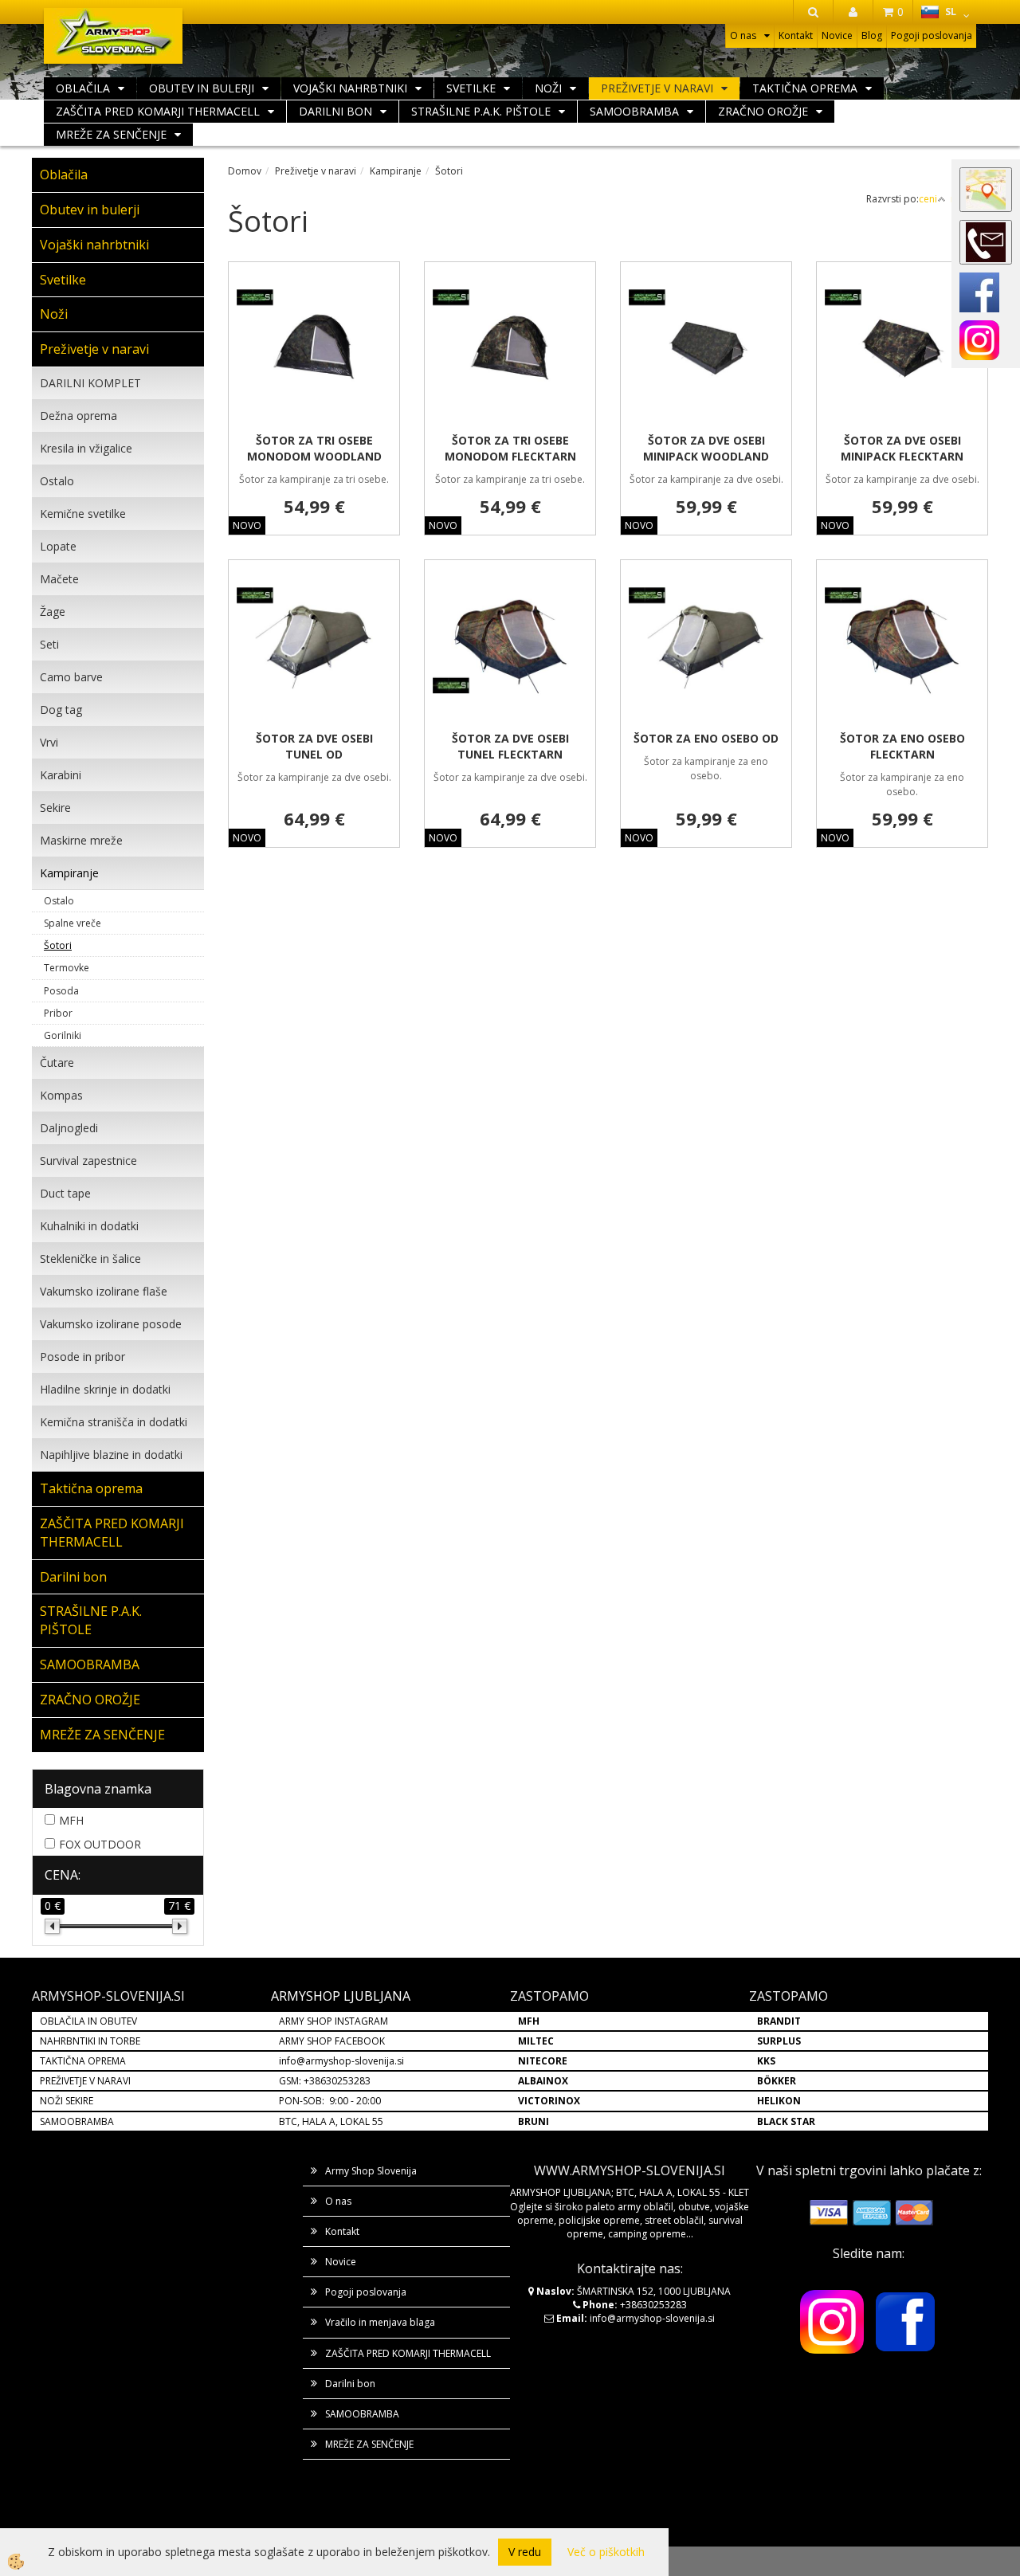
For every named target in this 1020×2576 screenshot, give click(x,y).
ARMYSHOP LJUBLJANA (341, 1996)
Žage (53, 612)
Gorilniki (63, 1035)
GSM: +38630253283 (325, 2081)
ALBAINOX (543, 2081)
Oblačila (83, 88)
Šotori (58, 945)
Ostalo (57, 481)
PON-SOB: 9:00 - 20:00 (330, 2101)
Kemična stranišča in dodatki (114, 1422)
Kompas (61, 1095)
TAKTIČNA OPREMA (83, 2061)
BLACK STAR (786, 2121)
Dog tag (61, 710)
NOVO (247, 525)
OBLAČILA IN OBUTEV (88, 2021)
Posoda (61, 991)
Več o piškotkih (606, 2552)
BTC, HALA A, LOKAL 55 (331, 2121)
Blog (872, 35)
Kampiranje (69, 873)
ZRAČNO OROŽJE (763, 111)
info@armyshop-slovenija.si (341, 2061)
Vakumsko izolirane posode (111, 1324)
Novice (837, 35)
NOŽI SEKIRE (67, 2101)
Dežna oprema (78, 416)
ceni (928, 199)
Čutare (57, 1063)
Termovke (67, 968)
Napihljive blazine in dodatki (111, 1455)
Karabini (61, 775)
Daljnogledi (69, 1128)
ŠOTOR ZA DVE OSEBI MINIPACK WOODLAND (706, 448)
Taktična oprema (805, 88)
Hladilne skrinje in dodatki (105, 1389)
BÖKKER (777, 2081)
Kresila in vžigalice (86, 448)
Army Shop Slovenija (371, 2171)
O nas (743, 35)
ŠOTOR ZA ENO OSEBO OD (706, 738)
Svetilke (471, 88)
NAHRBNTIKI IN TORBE (90, 2041)
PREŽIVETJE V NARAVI (85, 2081)
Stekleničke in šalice (90, 1259)
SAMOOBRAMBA (634, 111)
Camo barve (71, 677)
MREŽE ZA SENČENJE (111, 134)
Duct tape (65, 1193)
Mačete (59, 579)
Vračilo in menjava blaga (380, 2322)
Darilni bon (335, 111)
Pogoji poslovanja (932, 35)
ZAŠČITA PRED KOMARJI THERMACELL (158, 111)
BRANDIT (779, 2021)
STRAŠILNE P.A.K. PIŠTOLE (481, 111)
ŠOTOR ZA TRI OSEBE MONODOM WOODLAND (314, 448)
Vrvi (49, 742)
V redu (525, 2552)
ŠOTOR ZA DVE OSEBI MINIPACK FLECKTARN (902, 448)
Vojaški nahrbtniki (350, 88)
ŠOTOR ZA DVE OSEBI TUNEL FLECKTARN (510, 746)
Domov (245, 171)
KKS (766, 2061)
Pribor (58, 1013)
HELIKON (779, 2101)
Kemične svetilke (83, 514)
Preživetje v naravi (657, 88)
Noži (548, 88)
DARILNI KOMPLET (90, 383)
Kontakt (796, 35)
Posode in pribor (82, 1357)
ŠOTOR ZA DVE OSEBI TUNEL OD (314, 746)
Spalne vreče (73, 923)
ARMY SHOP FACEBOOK (332, 2041)
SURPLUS (779, 2041)
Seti (49, 644)
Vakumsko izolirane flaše (104, 1291)
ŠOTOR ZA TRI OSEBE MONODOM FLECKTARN (510, 448)
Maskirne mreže (81, 840)
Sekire (55, 808)
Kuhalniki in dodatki (89, 1226)
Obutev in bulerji (202, 88)
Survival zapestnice (88, 1161)
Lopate (58, 546)
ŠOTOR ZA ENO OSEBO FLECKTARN (902, 746)
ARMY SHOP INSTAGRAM (333, 2021)
